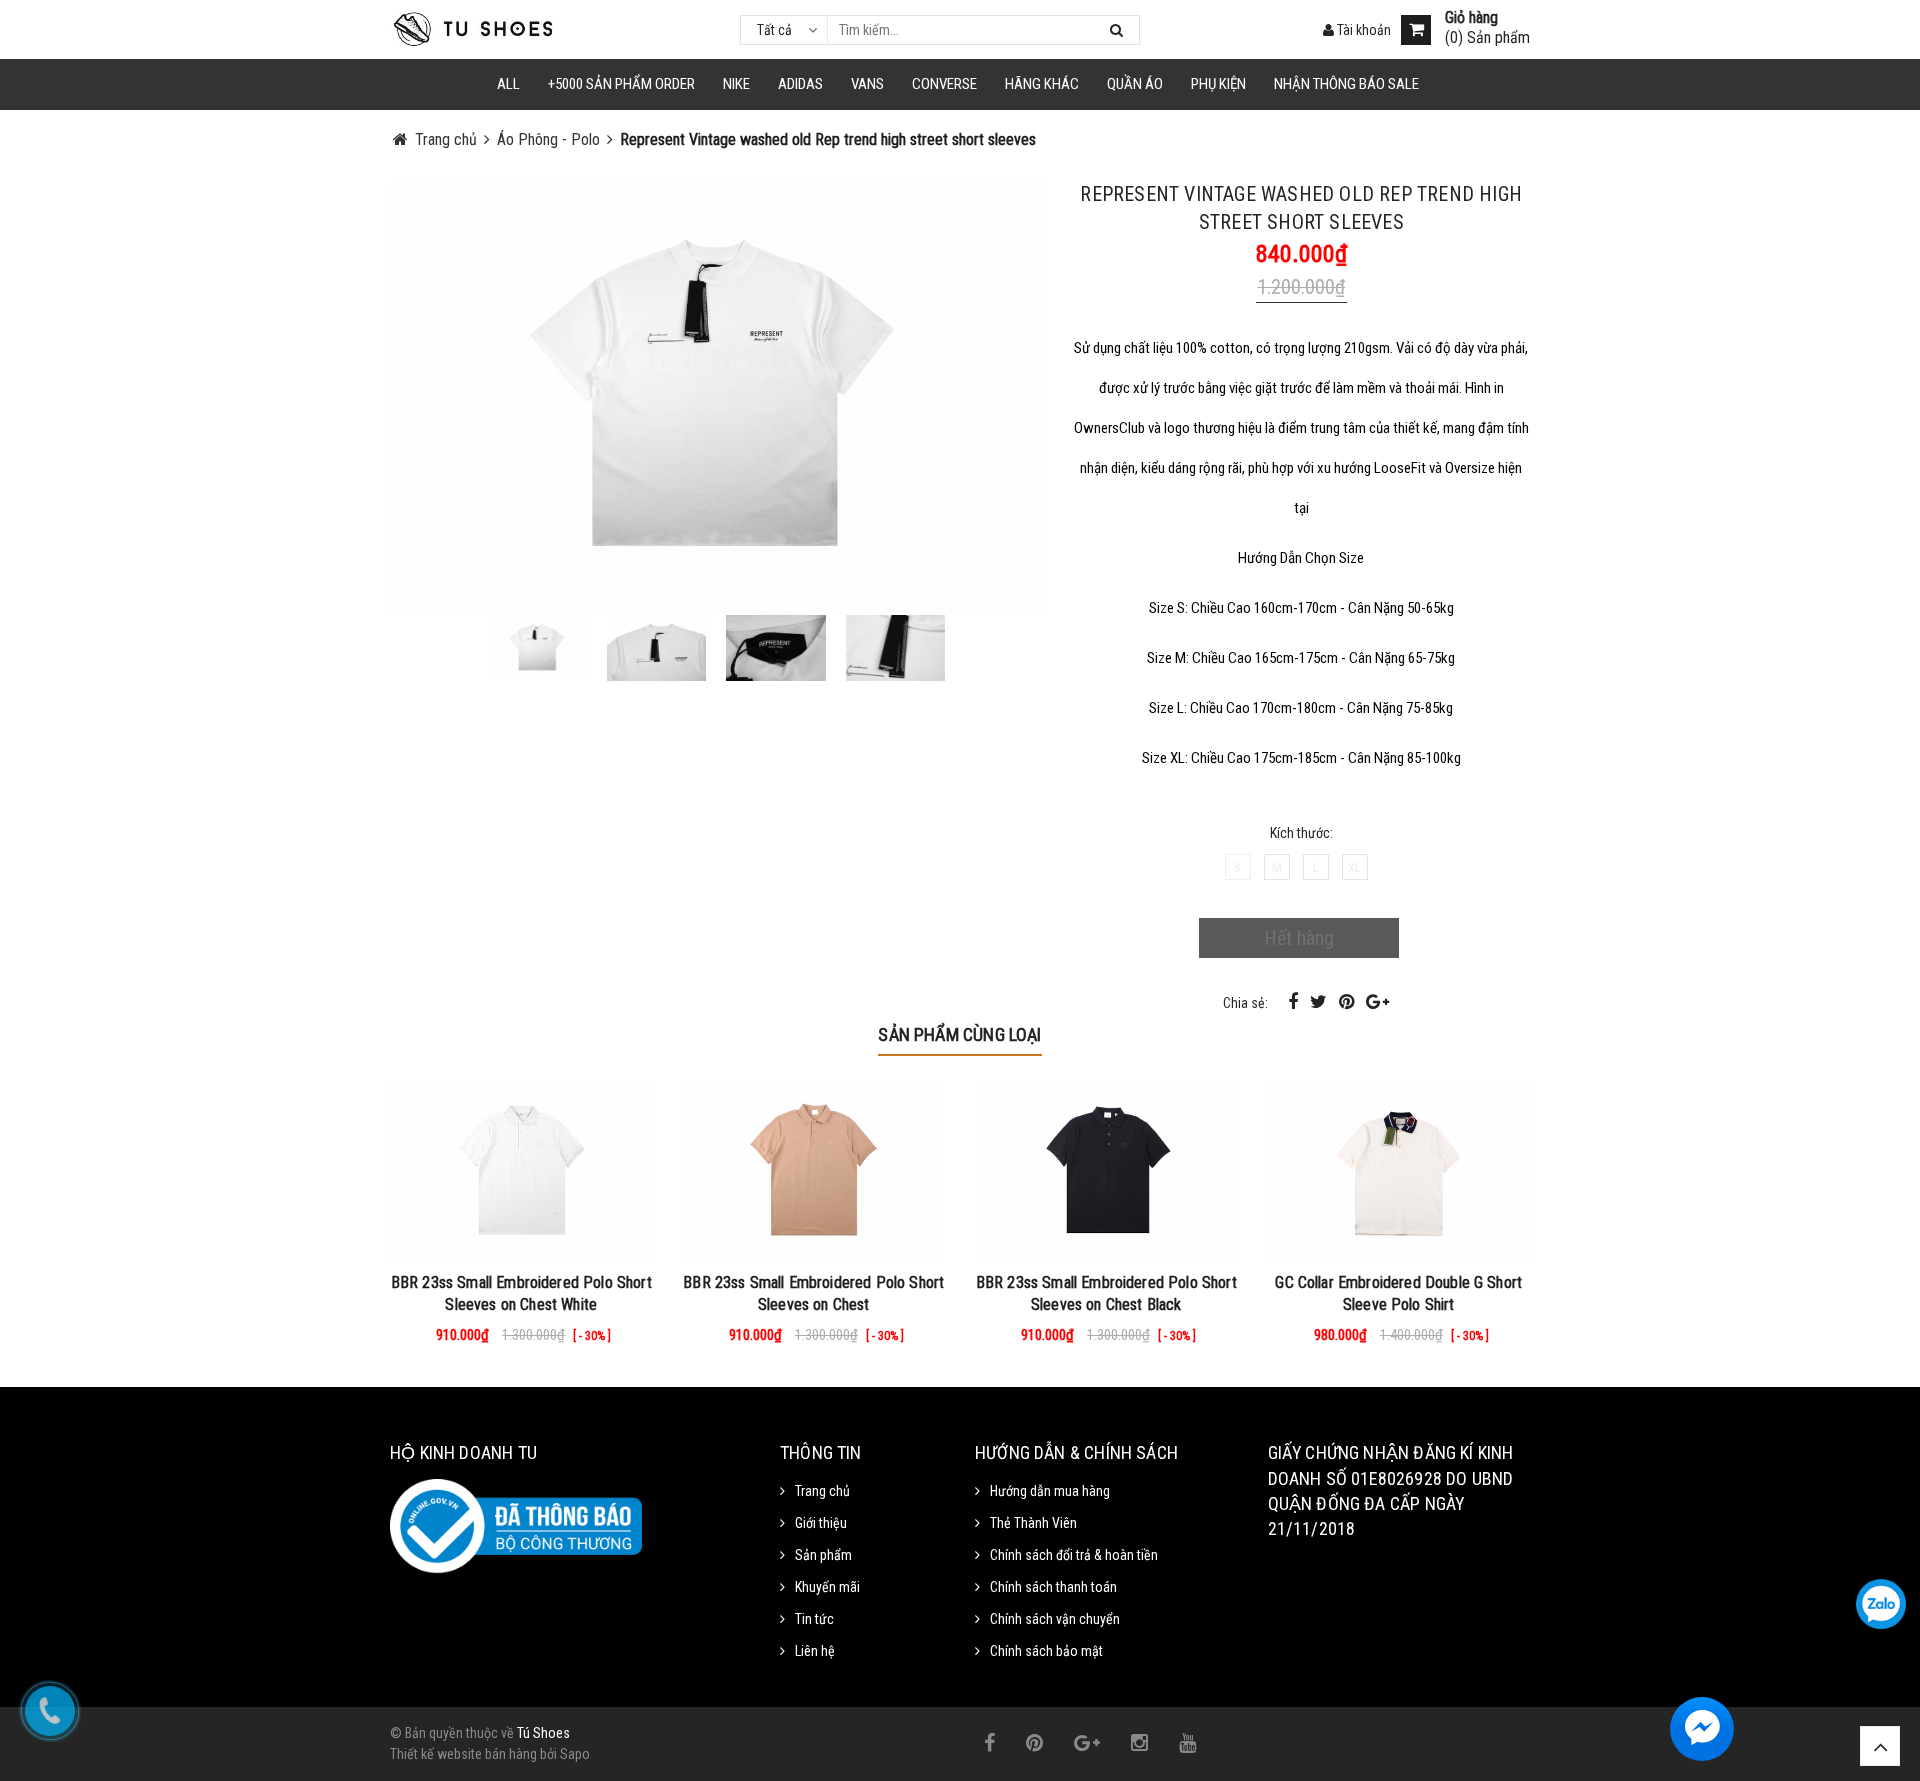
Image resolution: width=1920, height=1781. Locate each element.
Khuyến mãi (827, 1587)
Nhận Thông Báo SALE (1346, 84)
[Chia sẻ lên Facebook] (1295, 1001)
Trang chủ (822, 1491)
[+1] (1377, 1001)
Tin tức (814, 1619)
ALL (508, 84)
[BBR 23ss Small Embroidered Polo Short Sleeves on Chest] (814, 1172)
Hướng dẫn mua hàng (1050, 1491)
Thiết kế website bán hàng (463, 1754)
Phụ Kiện (1218, 84)
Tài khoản (1362, 30)
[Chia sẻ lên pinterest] (1348, 1001)
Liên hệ (815, 1651)
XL (1354, 867)
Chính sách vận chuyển (1055, 1619)
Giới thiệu (821, 1523)
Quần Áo (1135, 84)
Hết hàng (1299, 938)
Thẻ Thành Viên (1033, 1523)
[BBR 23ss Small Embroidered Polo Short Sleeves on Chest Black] (1106, 1172)
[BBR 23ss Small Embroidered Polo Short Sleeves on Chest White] (521, 1172)
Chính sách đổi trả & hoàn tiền (1074, 1555)
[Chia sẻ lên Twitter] (1320, 1001)
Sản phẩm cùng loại (959, 1034)
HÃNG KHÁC (1042, 84)
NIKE (736, 84)
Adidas (800, 84)
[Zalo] (1881, 1604)
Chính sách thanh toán (1053, 1587)
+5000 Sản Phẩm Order (621, 84)
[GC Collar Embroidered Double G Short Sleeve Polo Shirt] (1399, 1172)
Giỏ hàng (1471, 18)
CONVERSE (944, 84)
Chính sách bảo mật (1046, 1651)
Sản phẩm (823, 1555)
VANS (867, 84)
